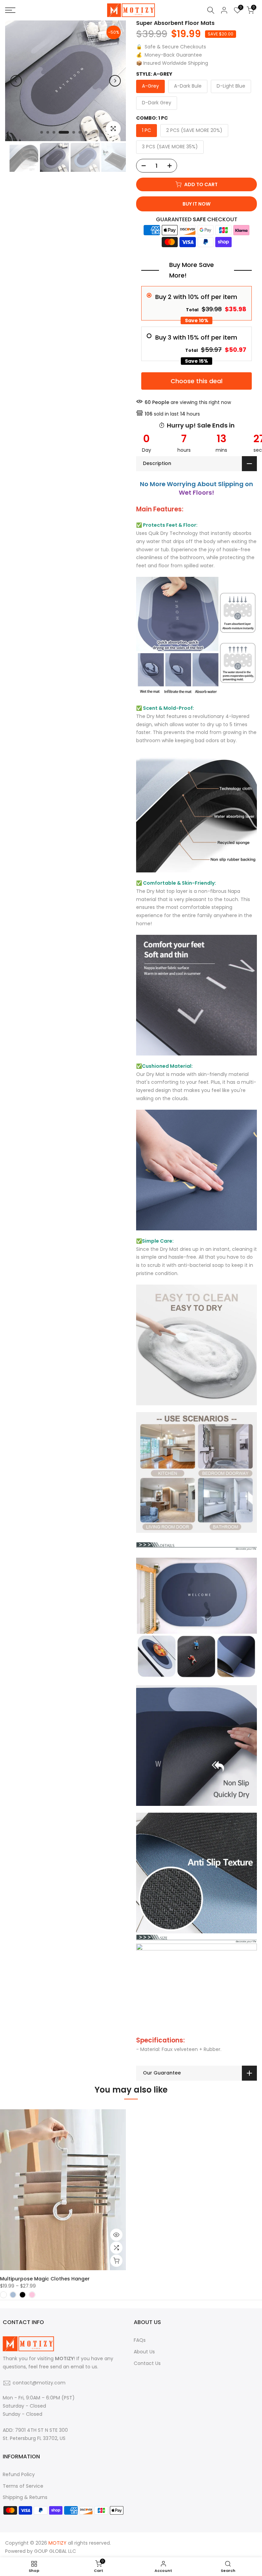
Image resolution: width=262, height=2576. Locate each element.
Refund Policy (19, 2474)
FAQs (140, 2340)
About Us (144, 2352)
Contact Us (147, 2363)
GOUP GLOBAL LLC (55, 2551)
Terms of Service (23, 2486)
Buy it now (196, 204)
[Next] (115, 81)
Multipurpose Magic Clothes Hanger (45, 2279)
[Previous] (16, 81)
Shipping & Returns (25, 2497)
